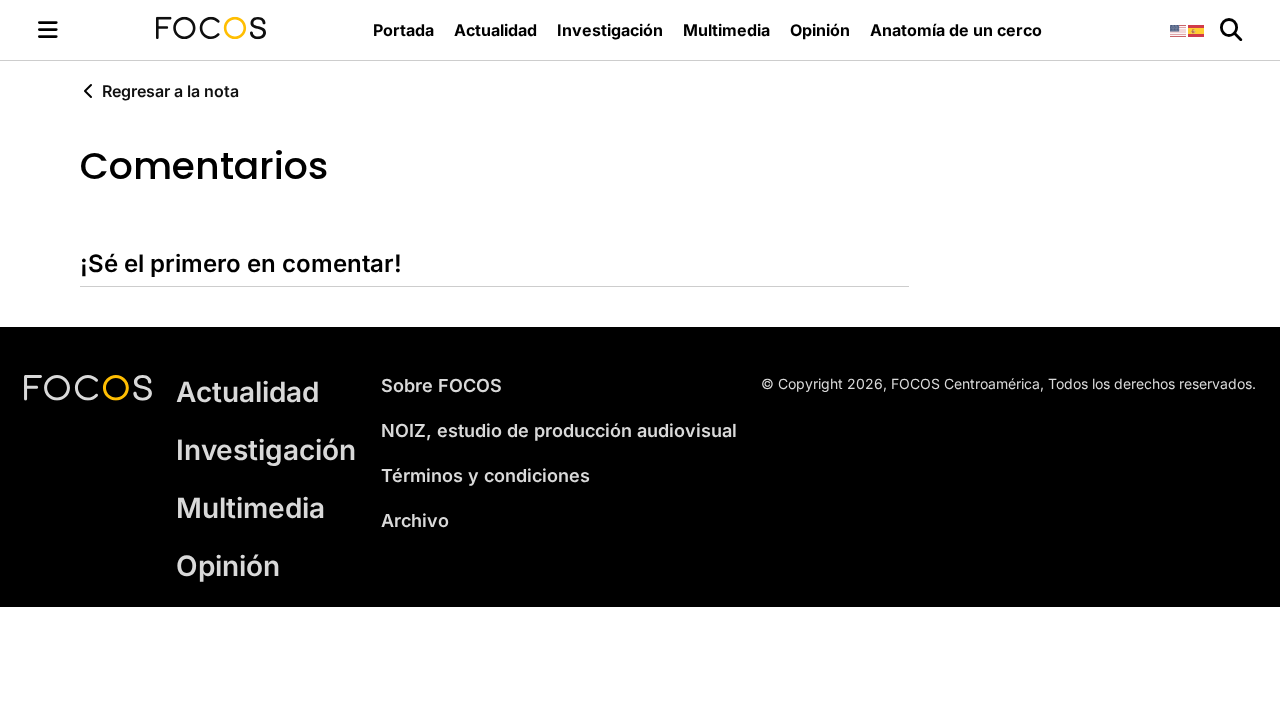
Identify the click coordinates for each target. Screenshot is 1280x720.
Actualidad (495, 30)
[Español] (1197, 29)
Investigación (610, 30)
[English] (1179, 29)
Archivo (415, 520)
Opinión (820, 30)
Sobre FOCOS (441, 385)
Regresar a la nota (170, 91)
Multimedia (726, 30)
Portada (403, 30)
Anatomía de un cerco (956, 30)
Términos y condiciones (485, 475)
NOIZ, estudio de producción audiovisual (559, 430)
